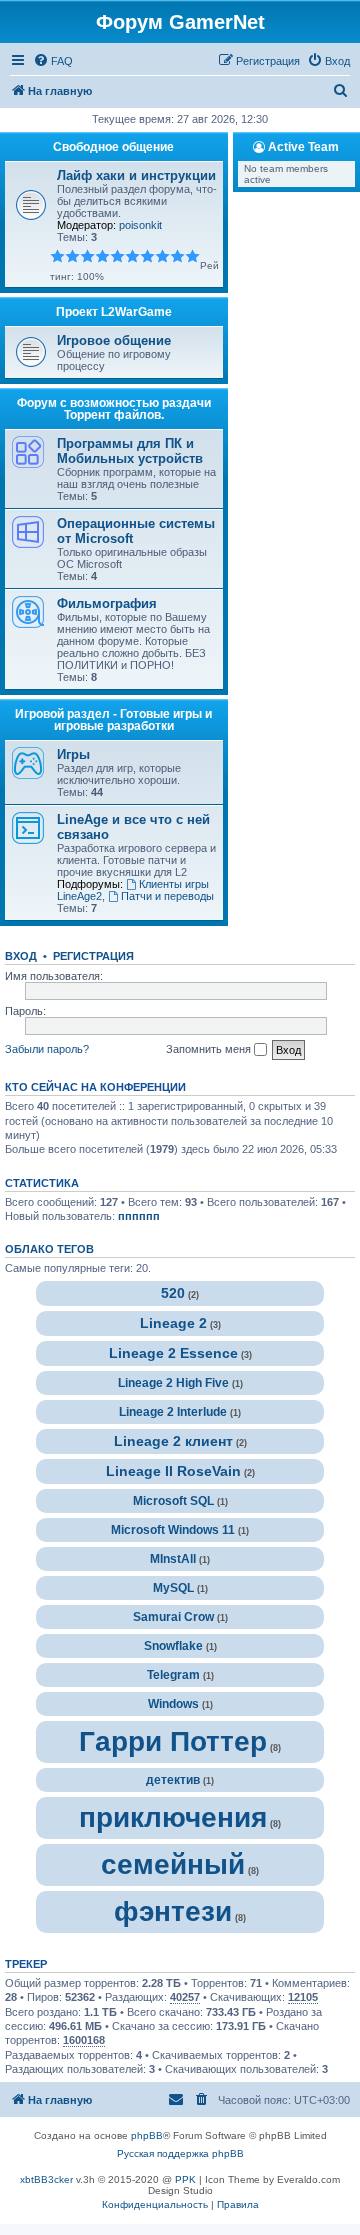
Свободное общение (113, 147)
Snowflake (173, 1646)
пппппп (139, 1216)
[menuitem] (53, 61)
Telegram (173, 1675)
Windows (173, 1704)
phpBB (147, 2135)
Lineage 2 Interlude (173, 1412)
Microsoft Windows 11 (173, 1530)
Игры (73, 754)
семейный (173, 1864)
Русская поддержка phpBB (180, 2153)
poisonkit (140, 225)
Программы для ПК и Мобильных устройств (130, 451)
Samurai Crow (173, 1617)
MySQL (173, 1588)
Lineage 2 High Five (173, 1383)
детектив (173, 1780)
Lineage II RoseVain (173, 1471)
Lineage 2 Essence (173, 1353)
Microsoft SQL (173, 1501)
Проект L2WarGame (114, 312)
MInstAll (173, 1559)
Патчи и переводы (167, 896)
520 (173, 1293)
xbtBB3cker (46, 2179)
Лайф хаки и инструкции (136, 175)
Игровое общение (114, 340)
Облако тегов (49, 1249)
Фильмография (107, 603)
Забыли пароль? (47, 1049)
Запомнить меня (210, 1049)
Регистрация (93, 956)
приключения (173, 1817)
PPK (185, 2179)
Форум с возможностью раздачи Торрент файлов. (114, 409)
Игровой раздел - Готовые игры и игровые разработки (113, 720)
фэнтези (173, 1911)
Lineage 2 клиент (173, 1441)
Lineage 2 (173, 1323)
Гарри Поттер (173, 1741)
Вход (21, 956)
